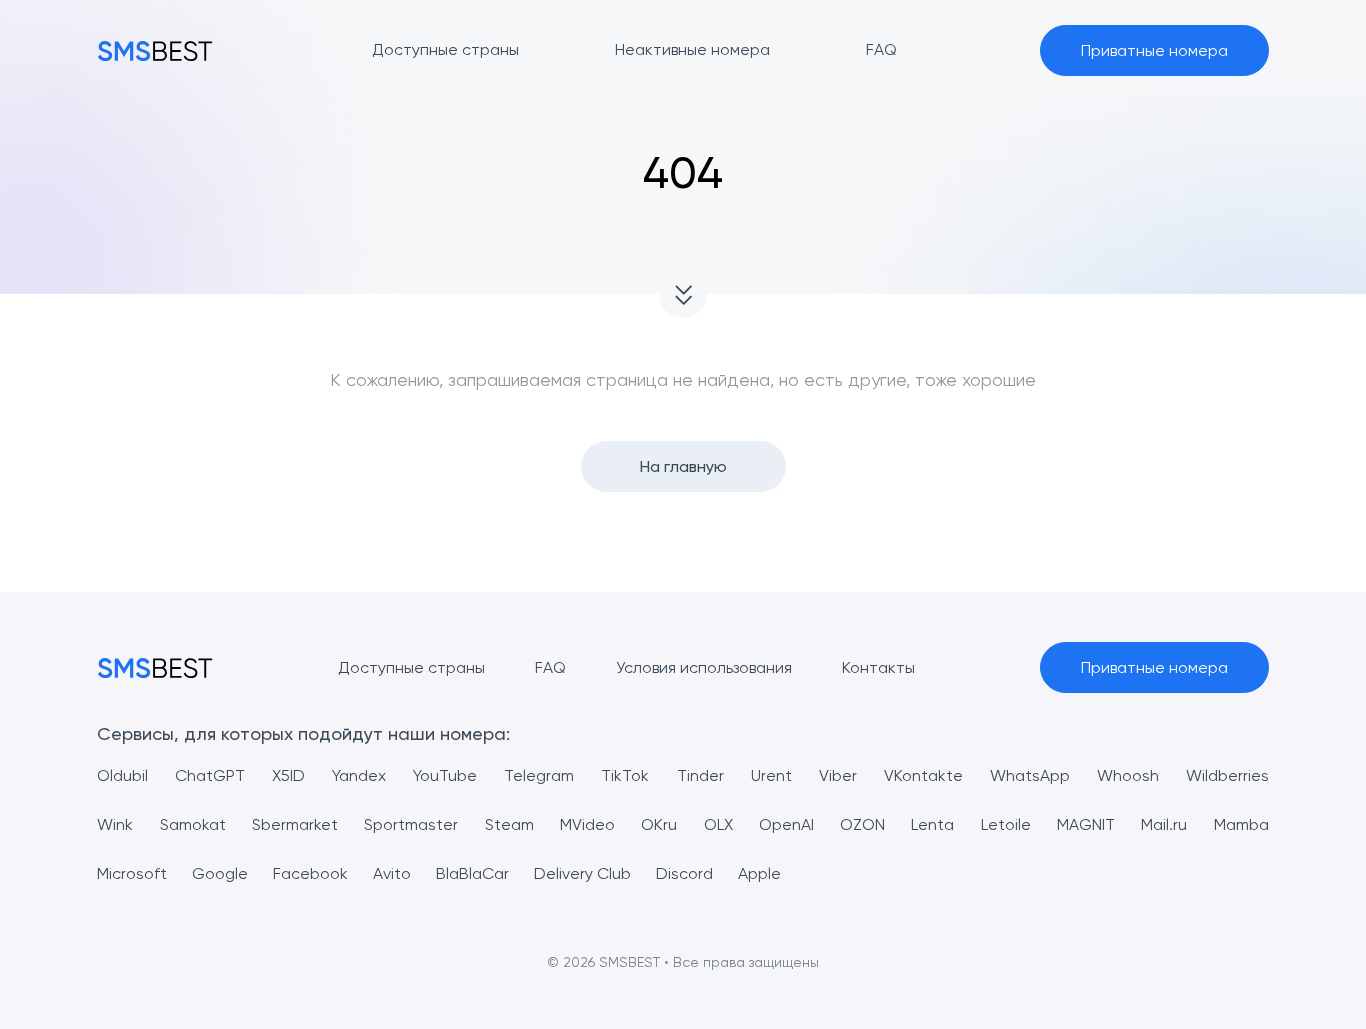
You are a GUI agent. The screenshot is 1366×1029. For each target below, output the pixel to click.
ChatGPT (210, 775)
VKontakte (923, 775)
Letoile (1006, 824)
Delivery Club (582, 873)
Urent (771, 775)
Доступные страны (411, 667)
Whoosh (1128, 775)
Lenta (932, 824)
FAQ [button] (881, 49)
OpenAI (786, 824)
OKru (659, 824)
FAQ (550, 667)
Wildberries (1227, 775)
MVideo (587, 824)
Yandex (359, 775)
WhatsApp (1030, 775)
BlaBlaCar (472, 873)
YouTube (445, 775)
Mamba (1241, 824)
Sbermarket (295, 824)
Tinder (700, 775)
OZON (862, 824)
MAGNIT (1086, 824)
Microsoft (132, 873)
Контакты (878, 667)
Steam (509, 824)
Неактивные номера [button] (692, 49)
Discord (684, 873)
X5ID (288, 775)
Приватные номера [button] (1154, 50)
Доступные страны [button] (445, 49)
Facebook (310, 873)
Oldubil (122, 775)
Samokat (193, 824)
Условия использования (704, 667)
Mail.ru (1164, 824)
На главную (683, 466)
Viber (838, 775)
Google (220, 873)
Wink (115, 824)
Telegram (539, 775)
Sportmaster (411, 824)
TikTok (625, 775)
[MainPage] (155, 50)
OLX (718, 824)
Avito (392, 873)
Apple (759, 873)
